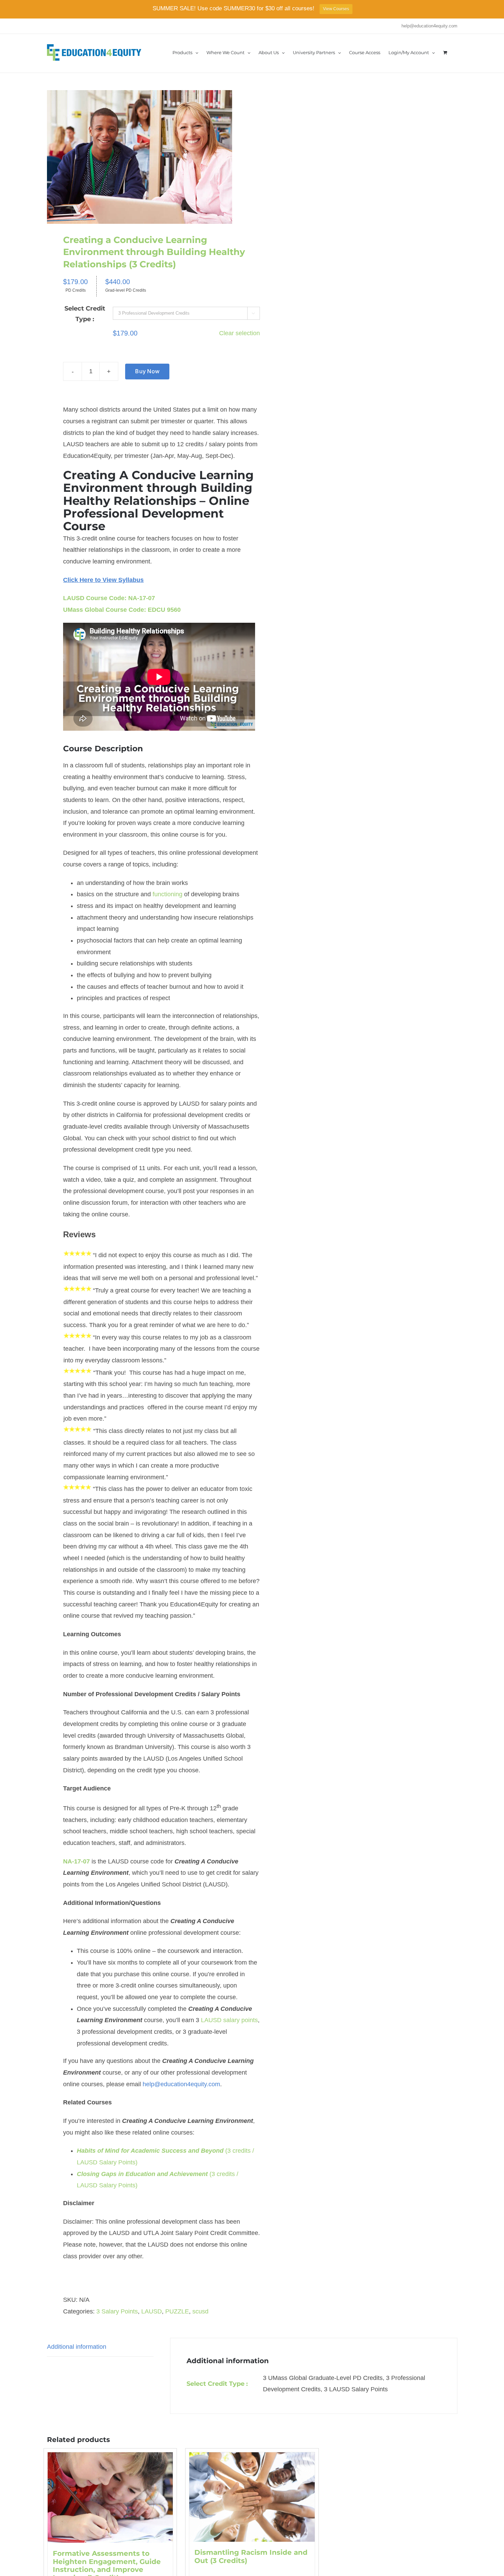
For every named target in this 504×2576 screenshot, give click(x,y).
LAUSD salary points (229, 2020)
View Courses (336, 9)
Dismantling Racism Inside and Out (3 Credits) (251, 2556)
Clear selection (239, 333)
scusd (200, 2311)
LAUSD (152, 2311)
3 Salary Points (117, 2311)
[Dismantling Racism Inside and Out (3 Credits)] (252, 2497)
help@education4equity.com (429, 26)
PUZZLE (177, 2311)
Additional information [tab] (77, 2347)
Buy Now (147, 371)
